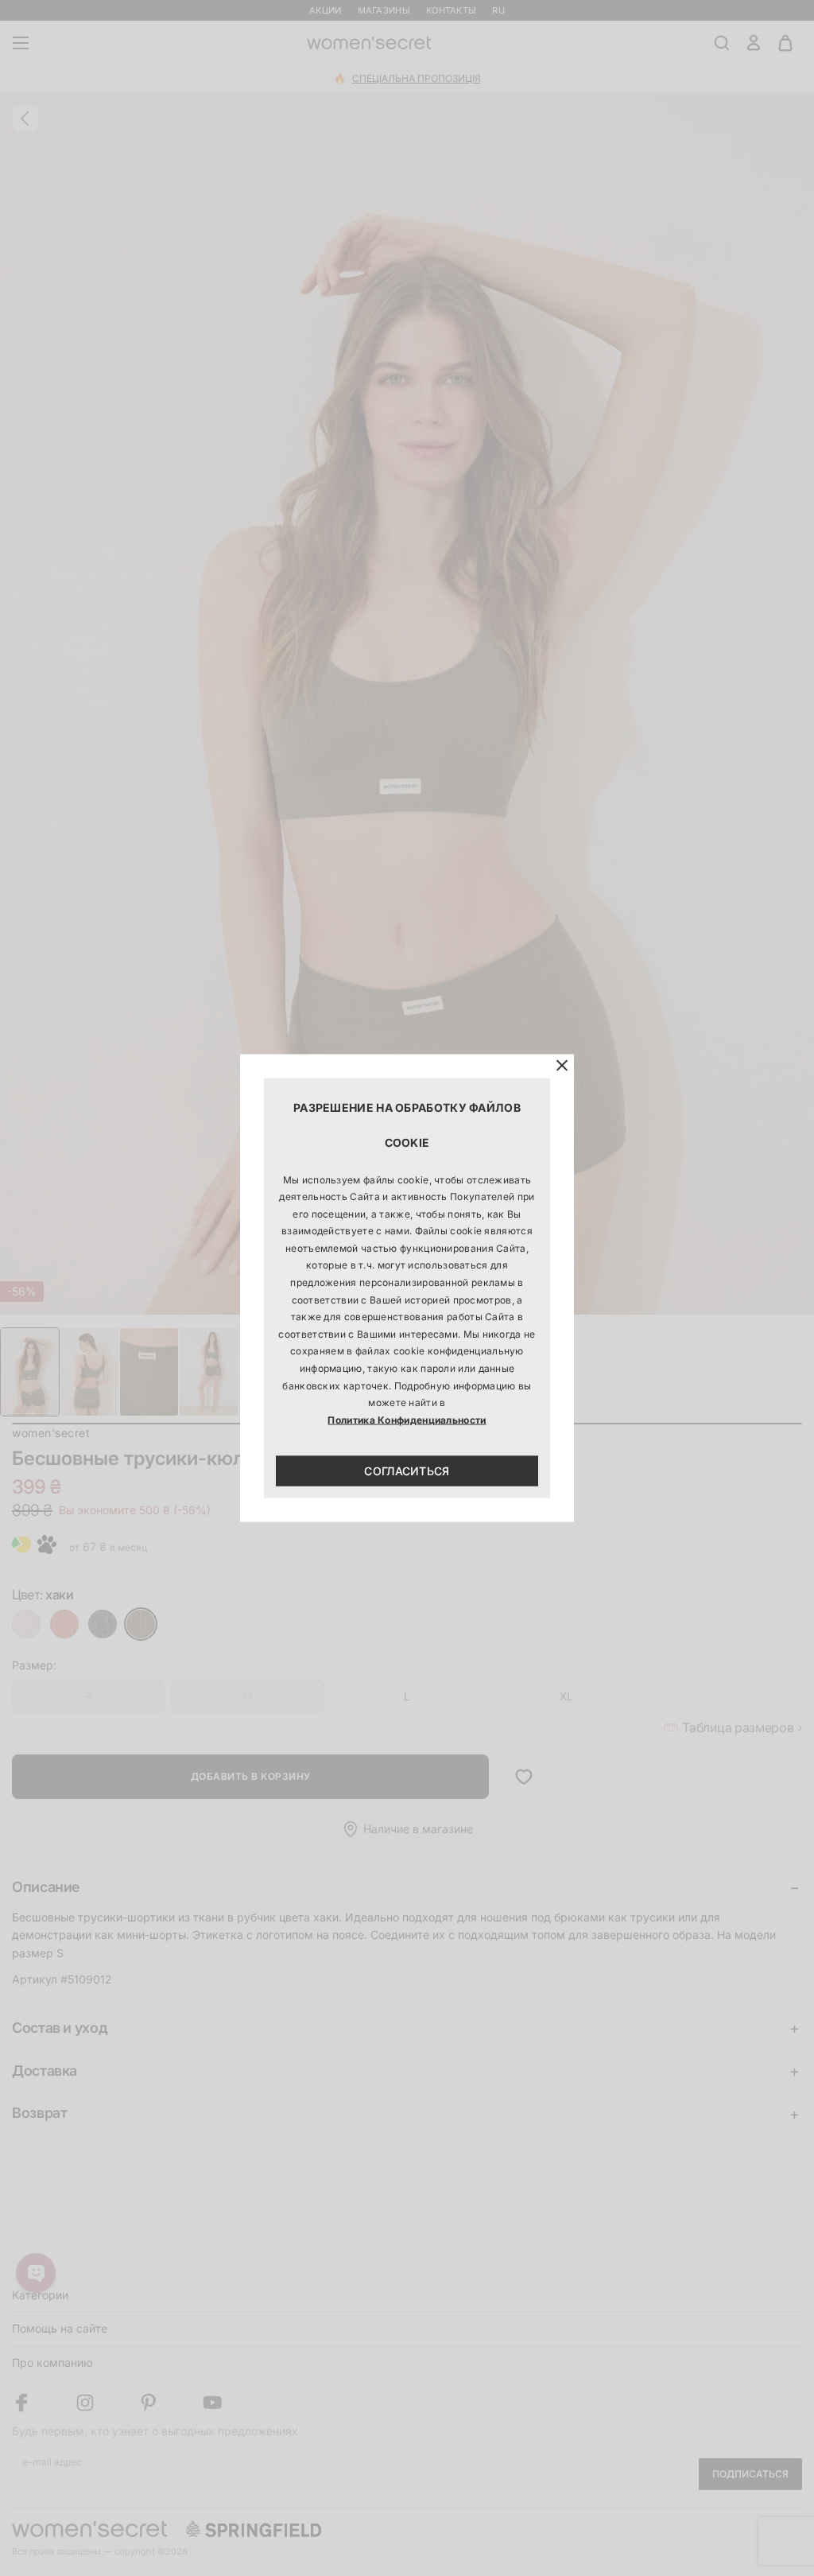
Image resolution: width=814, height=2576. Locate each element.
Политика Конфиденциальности (407, 1419)
